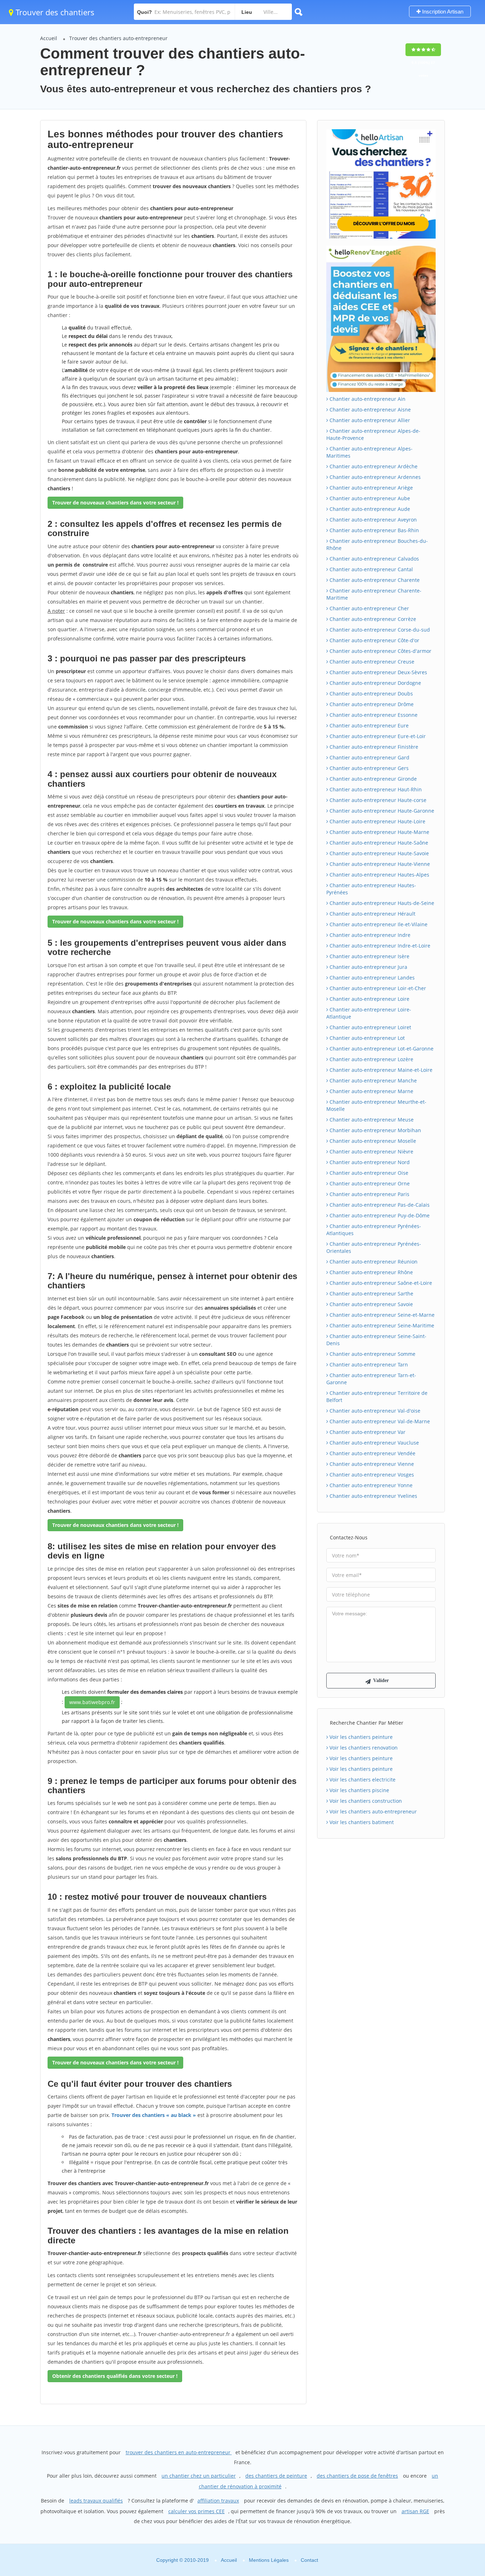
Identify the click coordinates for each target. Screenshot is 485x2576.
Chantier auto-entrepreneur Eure (368, 725)
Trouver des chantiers (54, 12)
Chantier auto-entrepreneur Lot (366, 1038)
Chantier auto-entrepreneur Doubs (370, 694)
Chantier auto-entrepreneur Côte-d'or (374, 640)
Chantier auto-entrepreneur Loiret (370, 1027)
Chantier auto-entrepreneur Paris (369, 1194)
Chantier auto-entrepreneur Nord (369, 1162)
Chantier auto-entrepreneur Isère (369, 956)
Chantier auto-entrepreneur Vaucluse (374, 1443)
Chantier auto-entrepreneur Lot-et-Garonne (381, 1049)
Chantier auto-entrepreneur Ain (367, 399)
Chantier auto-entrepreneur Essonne (373, 715)
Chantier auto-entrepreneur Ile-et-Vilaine (378, 924)
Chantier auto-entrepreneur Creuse (371, 662)
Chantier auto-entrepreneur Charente (374, 580)
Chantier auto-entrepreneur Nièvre (371, 1151)
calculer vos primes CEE (197, 2511)
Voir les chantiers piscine (359, 1790)
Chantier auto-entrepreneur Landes (371, 978)
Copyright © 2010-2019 (182, 2560)
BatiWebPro (418, 2538)
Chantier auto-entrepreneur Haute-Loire (377, 821)
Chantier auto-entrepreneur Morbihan (375, 1130)
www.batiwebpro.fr (92, 1702)
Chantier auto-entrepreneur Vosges (371, 1475)
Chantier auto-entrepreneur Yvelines (373, 1496)
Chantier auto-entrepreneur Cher (369, 608)
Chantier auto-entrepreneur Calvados (374, 559)
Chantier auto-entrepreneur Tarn (368, 1365)
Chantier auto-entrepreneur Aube (369, 498)
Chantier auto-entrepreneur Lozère (371, 1059)
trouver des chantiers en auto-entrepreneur (179, 2452)
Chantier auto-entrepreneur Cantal (370, 569)
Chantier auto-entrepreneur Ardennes (374, 477)
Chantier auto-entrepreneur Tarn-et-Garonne (371, 1379)
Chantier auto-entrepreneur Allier (369, 420)
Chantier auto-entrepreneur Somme (372, 1354)
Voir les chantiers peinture (360, 1737)
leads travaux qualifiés (96, 2501)
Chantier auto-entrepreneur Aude (369, 509)
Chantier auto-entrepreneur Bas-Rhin (374, 530)
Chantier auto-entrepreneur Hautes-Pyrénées (371, 889)
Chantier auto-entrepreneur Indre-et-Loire (379, 946)
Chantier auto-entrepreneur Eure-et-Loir (377, 736)
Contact (309, 2560)
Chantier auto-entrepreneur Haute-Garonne (381, 811)
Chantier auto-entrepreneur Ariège (370, 488)
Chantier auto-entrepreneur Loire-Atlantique (369, 1013)
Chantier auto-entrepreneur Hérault (372, 914)
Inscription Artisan (442, 12)
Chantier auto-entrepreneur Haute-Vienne (379, 864)
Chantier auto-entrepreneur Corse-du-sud (379, 630)
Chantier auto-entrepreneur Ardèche (373, 466)
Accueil (49, 38)
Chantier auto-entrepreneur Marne (371, 1091)
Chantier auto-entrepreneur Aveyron (372, 520)
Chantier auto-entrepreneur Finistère (373, 747)
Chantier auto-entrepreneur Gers (368, 768)
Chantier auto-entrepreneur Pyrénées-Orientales (374, 1247)
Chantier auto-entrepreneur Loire (369, 999)
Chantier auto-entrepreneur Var (367, 1432)
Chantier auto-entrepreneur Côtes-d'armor (380, 651)
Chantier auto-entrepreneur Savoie (370, 1304)
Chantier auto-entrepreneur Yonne (370, 1485)
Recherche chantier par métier (367, 1723)
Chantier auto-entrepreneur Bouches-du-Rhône (377, 544)
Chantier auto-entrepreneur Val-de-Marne (379, 1421)
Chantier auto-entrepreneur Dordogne (375, 683)
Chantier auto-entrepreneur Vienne (371, 1464)
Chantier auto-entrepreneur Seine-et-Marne (381, 1315)
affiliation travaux (218, 2501)
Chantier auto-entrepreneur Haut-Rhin (375, 789)
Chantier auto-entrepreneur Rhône (370, 1272)
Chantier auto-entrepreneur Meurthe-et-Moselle (376, 1105)
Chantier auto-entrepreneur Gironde (372, 779)
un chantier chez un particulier (199, 2476)
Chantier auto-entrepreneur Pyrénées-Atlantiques (374, 1230)
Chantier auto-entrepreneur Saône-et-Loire (380, 1283)
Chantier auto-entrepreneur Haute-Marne (379, 832)
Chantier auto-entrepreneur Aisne (369, 410)
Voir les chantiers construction (365, 1801)
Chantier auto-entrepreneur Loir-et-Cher (377, 988)
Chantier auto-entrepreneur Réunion (373, 1262)
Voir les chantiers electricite (362, 1780)
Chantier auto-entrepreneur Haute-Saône (378, 843)
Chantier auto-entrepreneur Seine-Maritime (381, 1325)
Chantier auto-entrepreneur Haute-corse (377, 800)
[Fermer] (456, 2474)
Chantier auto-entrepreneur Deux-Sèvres (378, 672)
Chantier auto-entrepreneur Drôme (371, 704)
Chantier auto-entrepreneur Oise (368, 1173)
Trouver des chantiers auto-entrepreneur (118, 38)
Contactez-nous (349, 1537)
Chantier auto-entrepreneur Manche (372, 1080)
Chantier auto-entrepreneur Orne (369, 1183)
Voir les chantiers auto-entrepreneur (372, 1811)
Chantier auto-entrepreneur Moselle (372, 1141)
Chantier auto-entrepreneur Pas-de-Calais (379, 1205)
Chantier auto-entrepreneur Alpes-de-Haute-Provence (373, 434)
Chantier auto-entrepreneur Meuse (371, 1120)
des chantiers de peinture (276, 2476)
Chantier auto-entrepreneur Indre (369, 935)
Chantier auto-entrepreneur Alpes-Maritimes (369, 452)
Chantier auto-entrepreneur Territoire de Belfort (377, 1396)
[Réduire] (443, 2474)
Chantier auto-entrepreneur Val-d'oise (374, 1411)
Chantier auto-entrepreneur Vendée (372, 1453)
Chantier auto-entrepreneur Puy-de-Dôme (379, 1215)
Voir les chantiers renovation (363, 1748)
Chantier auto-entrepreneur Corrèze (372, 619)
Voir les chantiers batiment (361, 1822)
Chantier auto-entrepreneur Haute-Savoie (378, 853)
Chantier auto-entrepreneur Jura (368, 967)
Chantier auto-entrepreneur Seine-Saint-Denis (376, 1340)
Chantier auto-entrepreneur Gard (369, 757)
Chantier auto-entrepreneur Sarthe (371, 1294)
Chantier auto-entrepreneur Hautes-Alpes (379, 875)
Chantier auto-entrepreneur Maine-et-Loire (380, 1070)
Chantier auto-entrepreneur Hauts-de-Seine (381, 903)
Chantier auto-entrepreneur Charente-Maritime (374, 594)
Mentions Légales (269, 2560)
